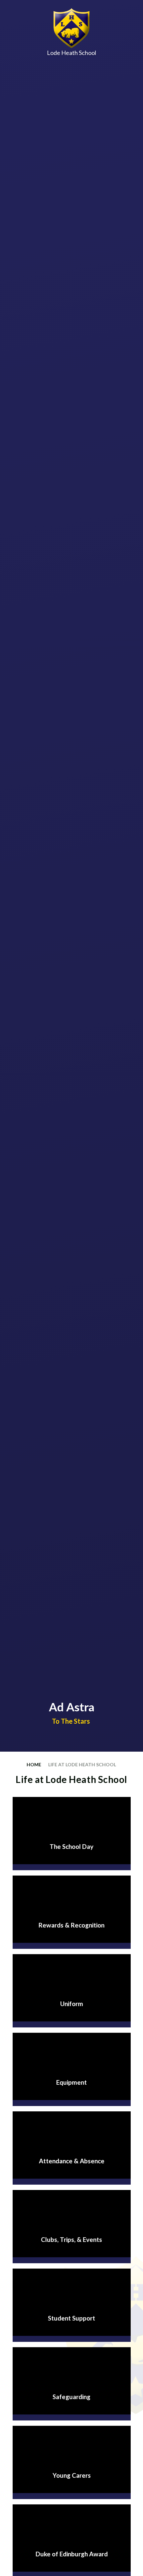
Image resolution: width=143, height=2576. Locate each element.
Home (34, 1764)
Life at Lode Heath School (82, 1764)
